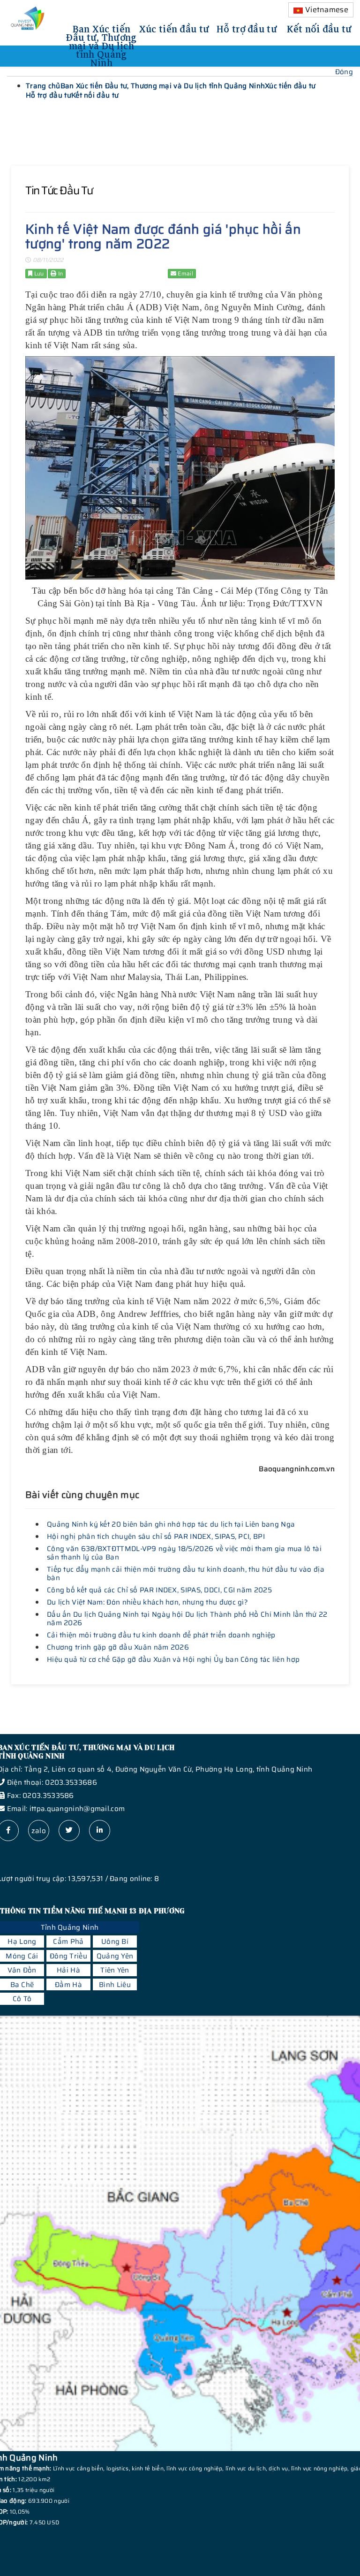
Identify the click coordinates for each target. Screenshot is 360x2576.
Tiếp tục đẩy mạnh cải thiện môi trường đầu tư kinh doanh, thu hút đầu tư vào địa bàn (186, 1574)
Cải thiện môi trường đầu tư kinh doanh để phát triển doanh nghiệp (161, 1635)
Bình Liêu (115, 1985)
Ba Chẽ (22, 1985)
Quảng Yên (115, 1956)
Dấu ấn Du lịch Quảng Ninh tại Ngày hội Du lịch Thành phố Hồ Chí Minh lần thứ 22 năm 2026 (187, 1619)
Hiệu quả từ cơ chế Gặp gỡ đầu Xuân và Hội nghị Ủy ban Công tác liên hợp (173, 1659)
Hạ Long (22, 1942)
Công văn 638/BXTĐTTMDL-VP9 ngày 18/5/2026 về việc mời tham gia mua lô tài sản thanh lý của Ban (184, 1553)
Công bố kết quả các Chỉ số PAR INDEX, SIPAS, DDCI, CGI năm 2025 (159, 1590)
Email (185, 273)
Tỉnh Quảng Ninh (70, 1927)
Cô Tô (22, 1999)
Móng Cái (22, 1956)
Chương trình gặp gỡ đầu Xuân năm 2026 (118, 1647)
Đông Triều (68, 1956)
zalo (39, 1831)
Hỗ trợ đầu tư (247, 28)
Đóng (344, 72)
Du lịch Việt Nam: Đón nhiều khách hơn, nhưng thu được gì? (147, 1602)
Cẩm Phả (68, 1942)
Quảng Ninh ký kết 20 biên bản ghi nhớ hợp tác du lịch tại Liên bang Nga (171, 1524)
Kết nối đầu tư (319, 28)
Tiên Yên (115, 1970)
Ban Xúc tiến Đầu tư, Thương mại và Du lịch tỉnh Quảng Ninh (101, 45)
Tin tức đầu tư (59, 191)
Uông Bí (115, 1942)
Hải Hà (68, 1970)
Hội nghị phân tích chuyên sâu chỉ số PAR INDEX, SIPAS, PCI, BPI (156, 1536)
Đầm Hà (68, 1985)
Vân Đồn (22, 1970)
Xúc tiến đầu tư (174, 28)
